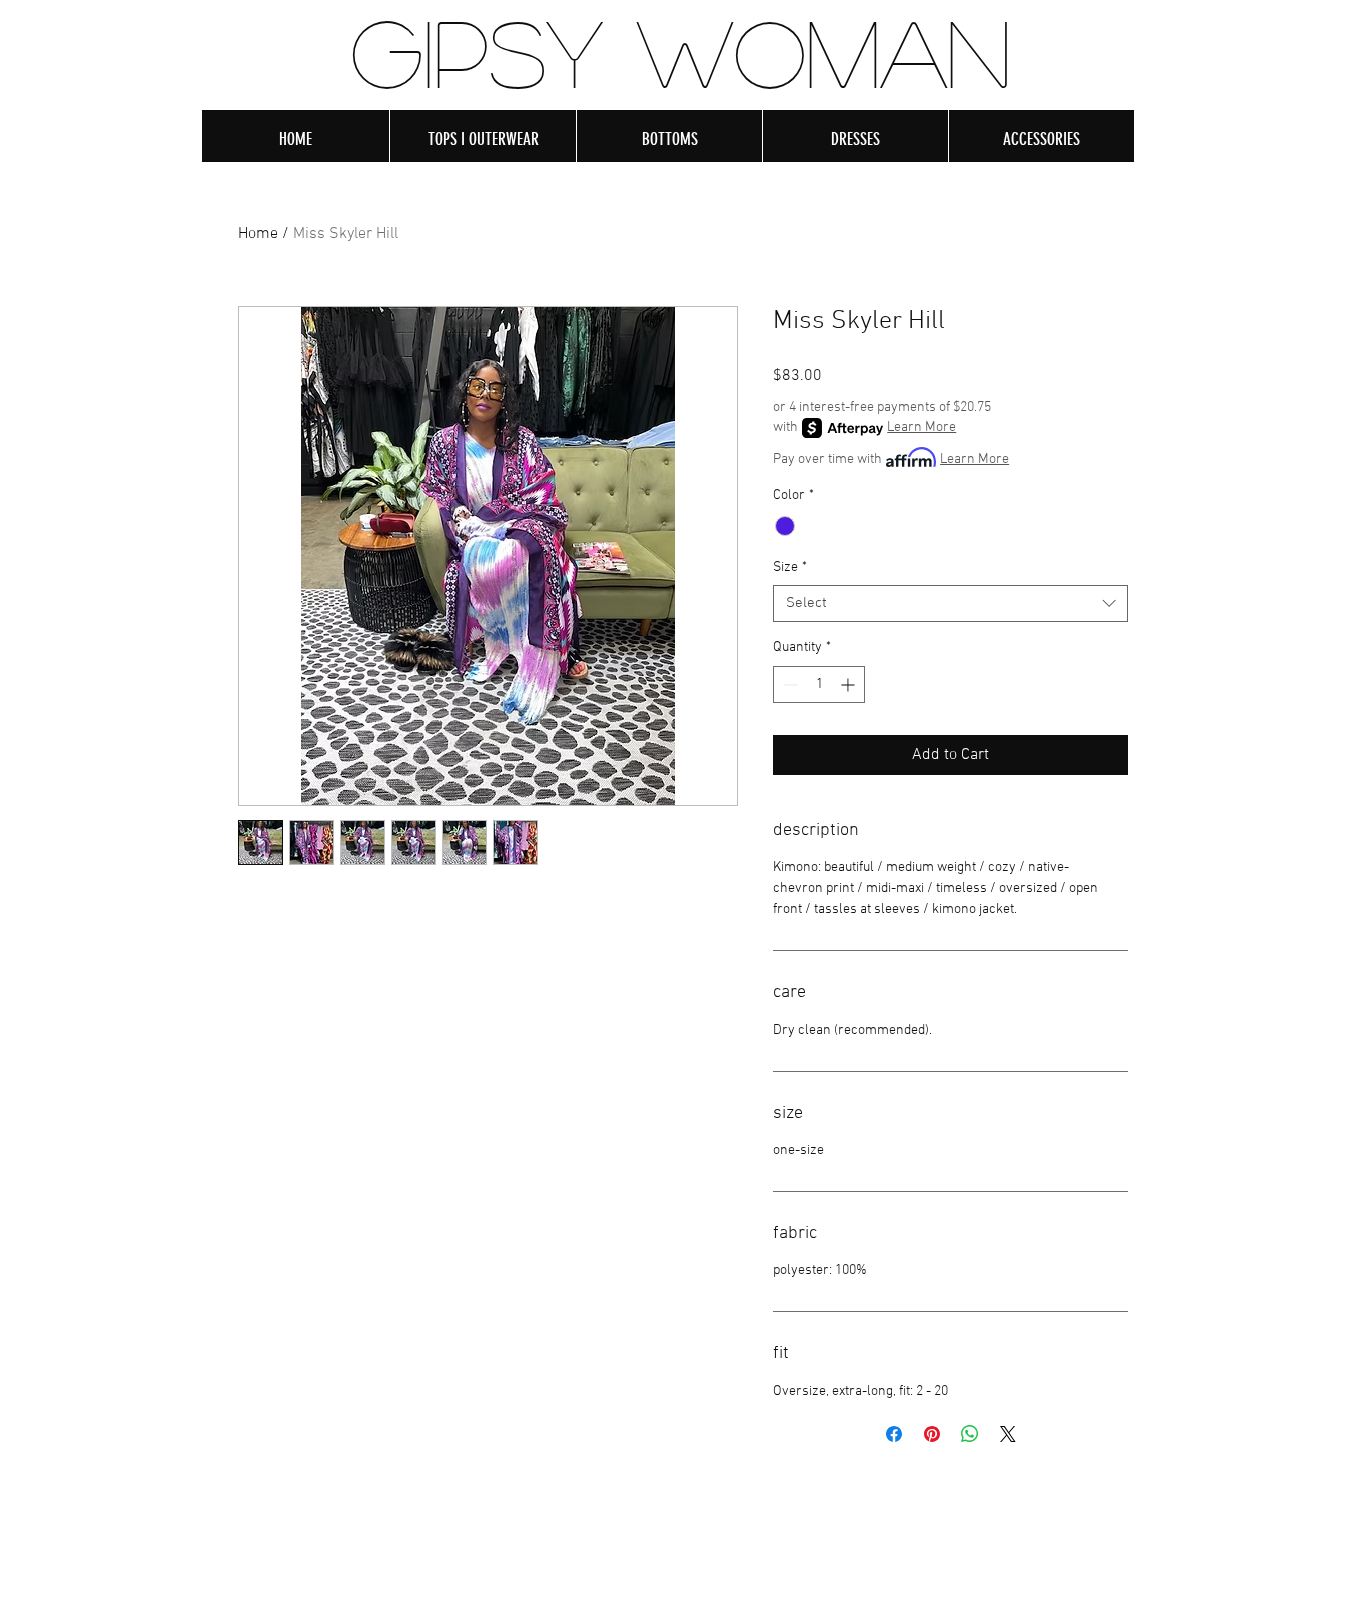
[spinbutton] (819, 684)
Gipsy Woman (681, 50)
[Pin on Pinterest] (932, 1434)
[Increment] (849, 684)
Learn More (921, 427)
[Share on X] (1008, 1434)
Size (790, 567)
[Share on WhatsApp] (970, 1434)
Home (258, 234)
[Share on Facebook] (894, 1434)
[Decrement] (788, 684)
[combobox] (950, 604)
